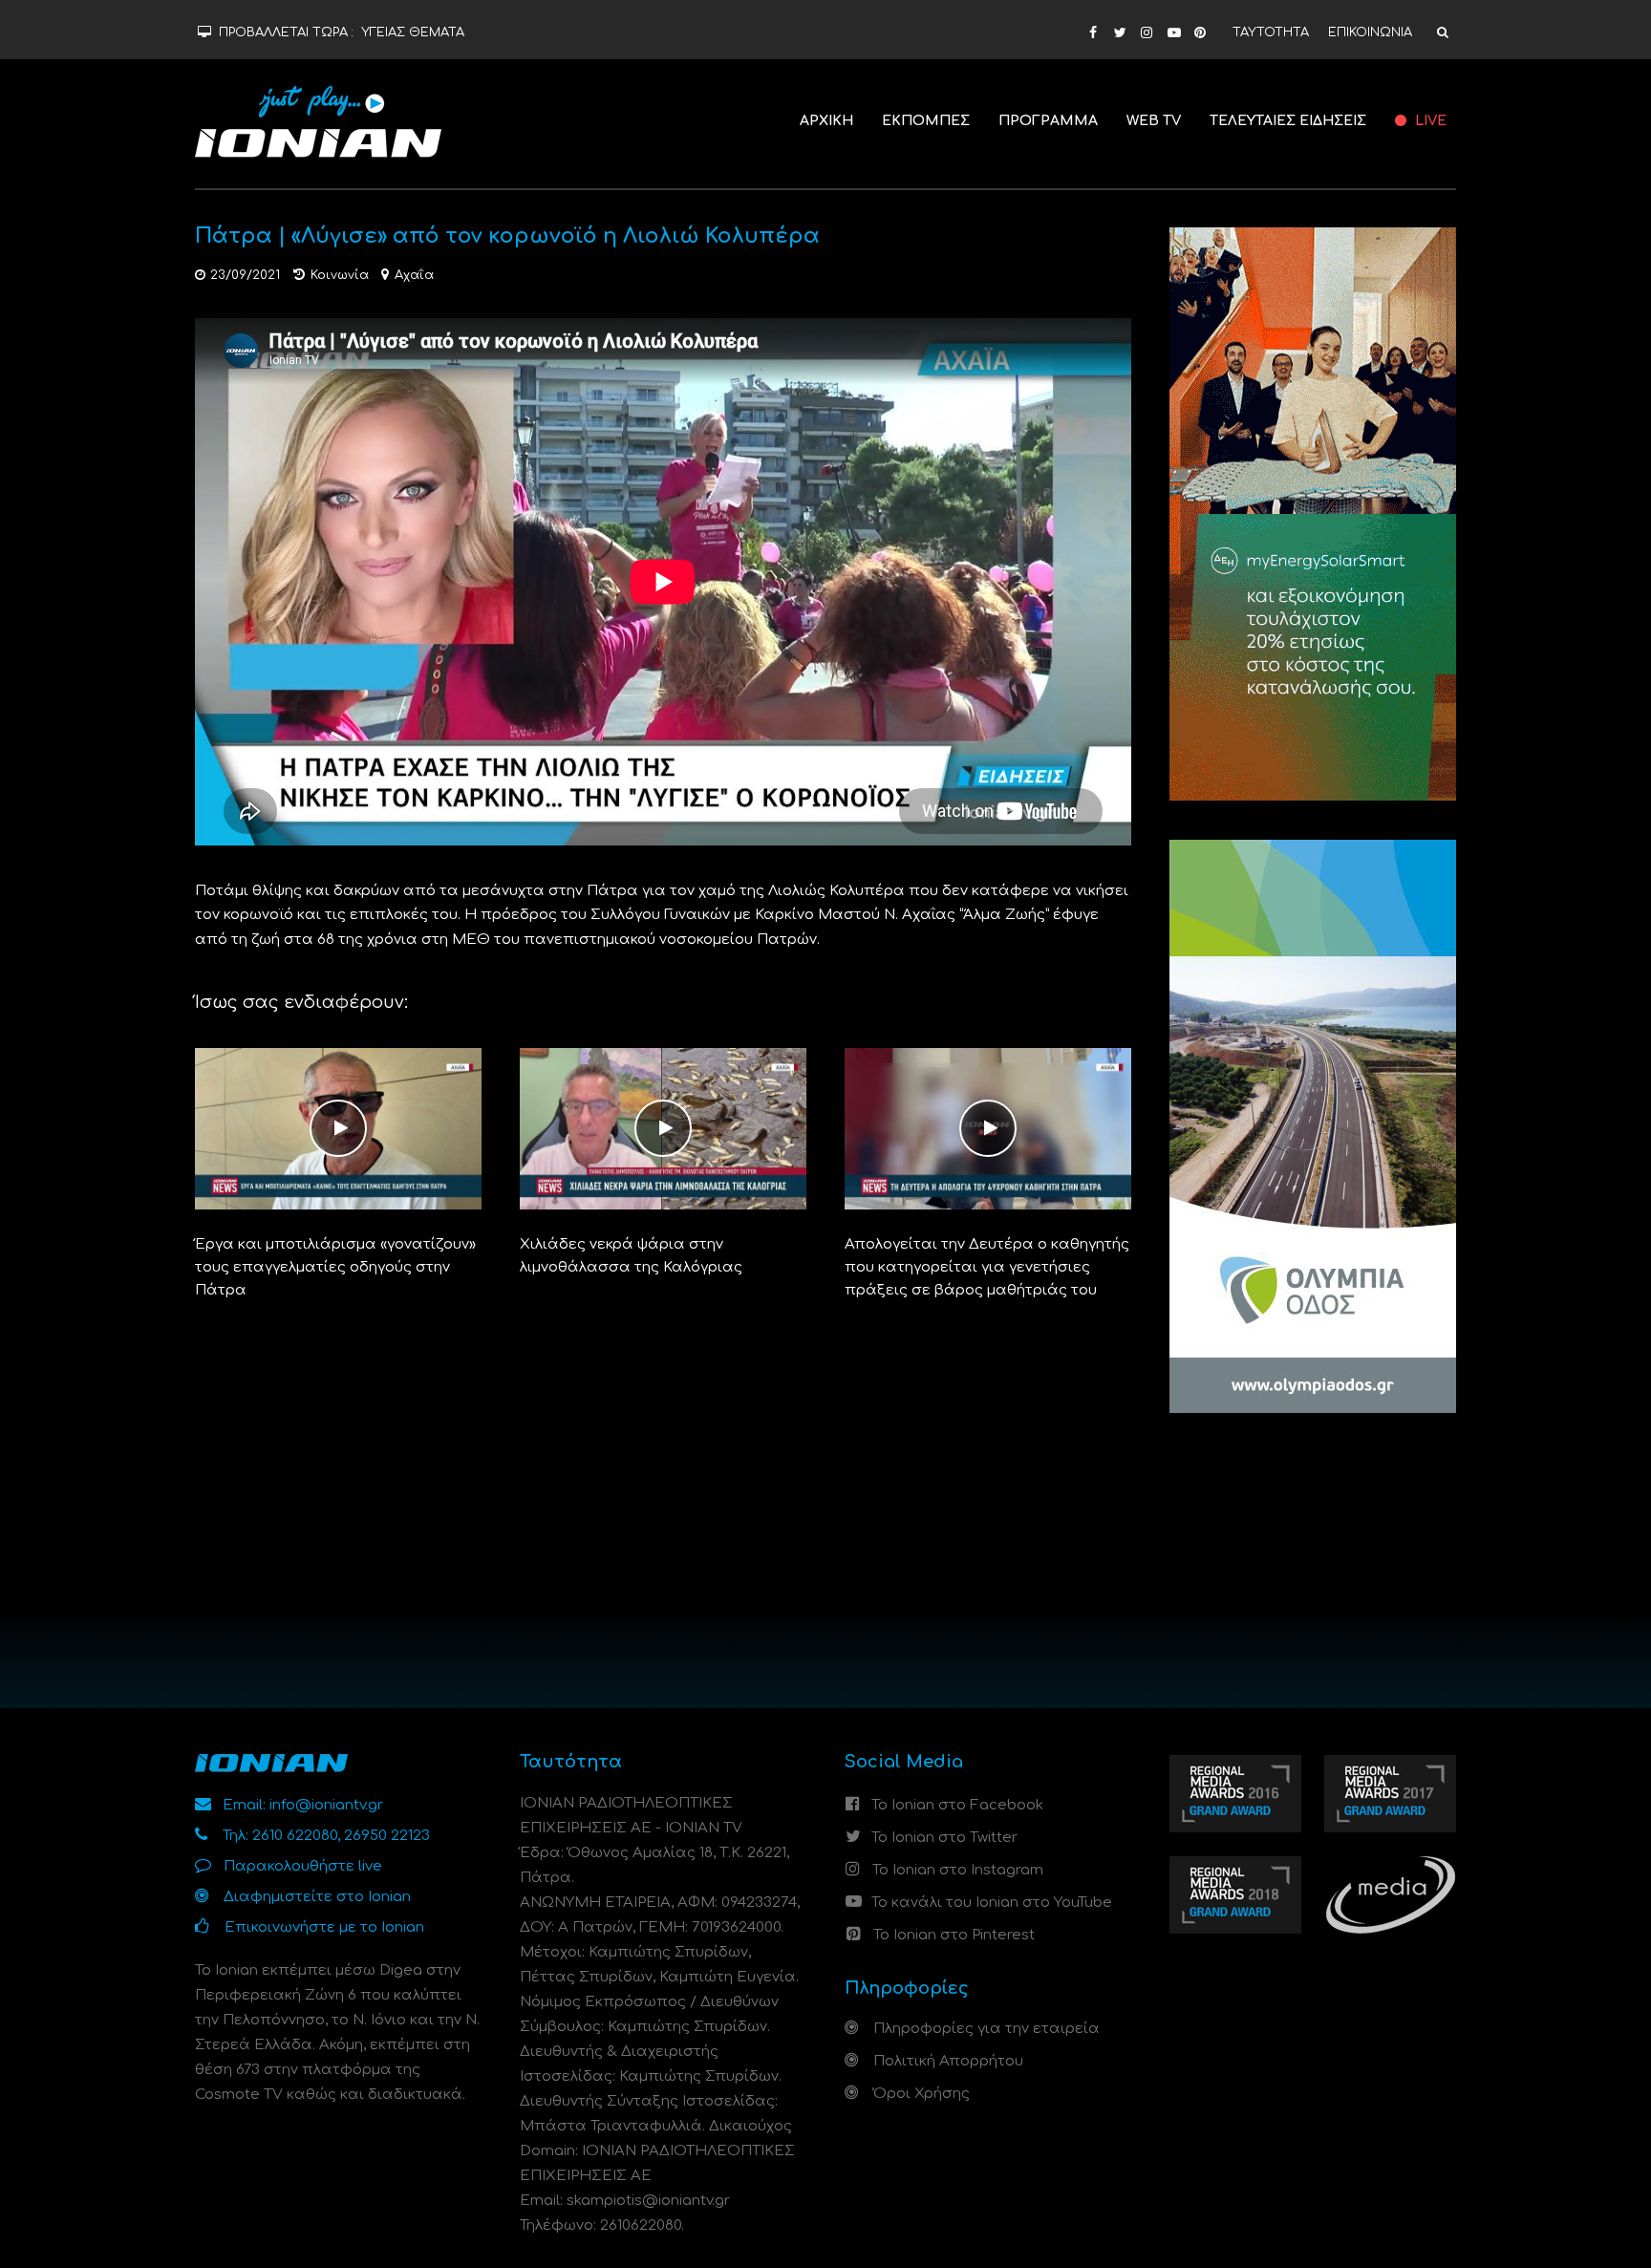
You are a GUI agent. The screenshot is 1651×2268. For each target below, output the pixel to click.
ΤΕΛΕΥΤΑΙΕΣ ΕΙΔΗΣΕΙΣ (1288, 121)
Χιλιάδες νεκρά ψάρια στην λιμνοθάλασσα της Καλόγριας (631, 1256)
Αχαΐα (414, 275)
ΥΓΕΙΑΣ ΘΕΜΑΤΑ (413, 32)
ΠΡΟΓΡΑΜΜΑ (1048, 121)
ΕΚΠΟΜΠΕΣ (926, 121)
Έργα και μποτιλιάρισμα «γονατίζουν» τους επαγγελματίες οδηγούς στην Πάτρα (335, 1267)
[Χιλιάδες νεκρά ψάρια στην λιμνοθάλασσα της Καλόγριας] (663, 1129)
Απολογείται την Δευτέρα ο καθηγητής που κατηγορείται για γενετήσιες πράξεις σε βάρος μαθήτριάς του (987, 1267)
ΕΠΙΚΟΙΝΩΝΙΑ (1370, 32)
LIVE (1429, 121)
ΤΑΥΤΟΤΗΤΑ (1271, 32)
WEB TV (1154, 121)
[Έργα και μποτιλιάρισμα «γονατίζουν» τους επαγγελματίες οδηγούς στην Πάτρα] (338, 1129)
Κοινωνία (340, 275)
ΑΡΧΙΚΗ (826, 121)
